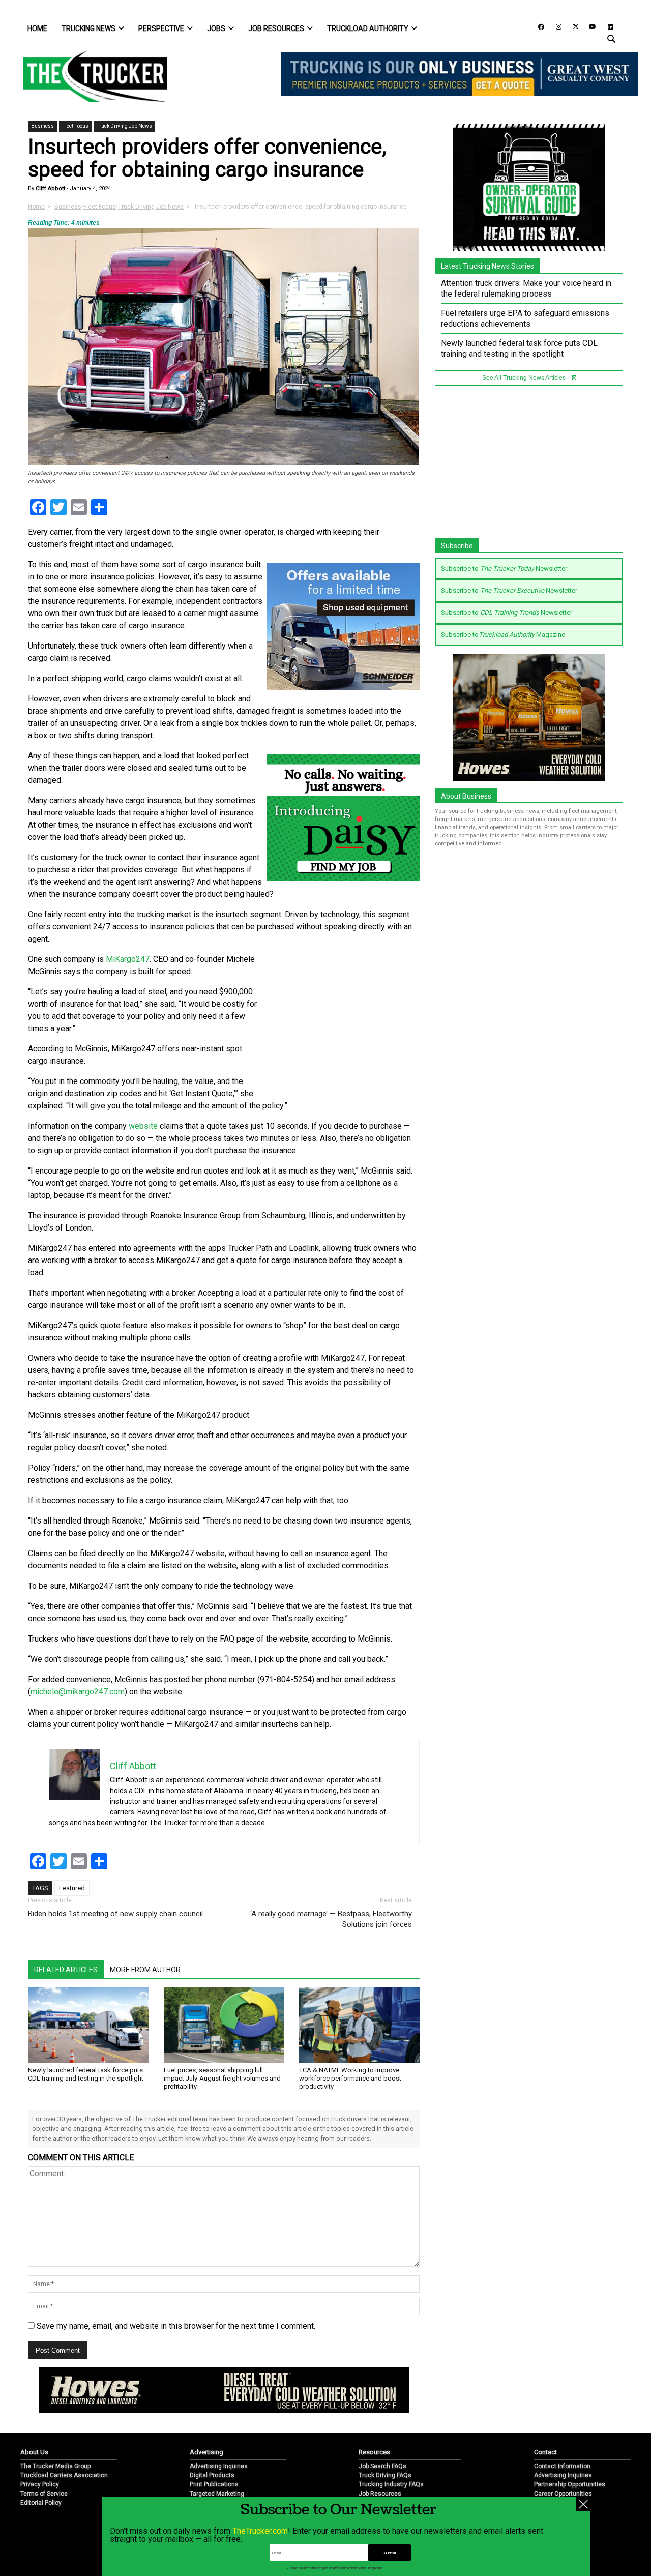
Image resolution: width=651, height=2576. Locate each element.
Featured (72, 1888)
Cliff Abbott (50, 188)
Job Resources (276, 28)
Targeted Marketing (217, 2494)
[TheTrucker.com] (90, 76)
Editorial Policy (41, 2503)
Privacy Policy (40, 2484)
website (143, 1126)
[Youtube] (589, 26)
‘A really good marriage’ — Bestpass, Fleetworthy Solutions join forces (331, 1919)
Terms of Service (44, 2494)
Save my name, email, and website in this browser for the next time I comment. (176, 2326)
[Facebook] (538, 26)
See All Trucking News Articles (525, 378)
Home (37, 28)
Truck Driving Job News (124, 126)
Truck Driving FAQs (385, 2475)
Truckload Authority (368, 28)
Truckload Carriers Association (64, 2475)
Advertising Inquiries (219, 2466)
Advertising (206, 2452)
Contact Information (562, 2466)
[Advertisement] (343, 1021)
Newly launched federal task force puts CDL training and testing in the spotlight (86, 2074)
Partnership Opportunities (570, 2484)
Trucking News (88, 28)
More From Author (145, 1970)
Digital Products (212, 2475)
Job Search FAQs (382, 2466)
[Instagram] (555, 26)
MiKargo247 (128, 959)
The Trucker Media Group (55, 2466)
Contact (545, 2452)
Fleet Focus (75, 126)
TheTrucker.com (260, 2531)
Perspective (161, 28)
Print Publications (214, 2484)
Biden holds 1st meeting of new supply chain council (115, 1914)
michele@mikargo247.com (78, 1692)
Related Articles (66, 1970)
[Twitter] (572, 26)
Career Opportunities (563, 2494)
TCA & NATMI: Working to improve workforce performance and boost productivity (350, 2078)
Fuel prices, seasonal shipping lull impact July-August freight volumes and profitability (222, 2078)
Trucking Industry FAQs (391, 2484)
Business (42, 126)
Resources (374, 2452)
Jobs (216, 28)
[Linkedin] (606, 26)
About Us (34, 2452)
